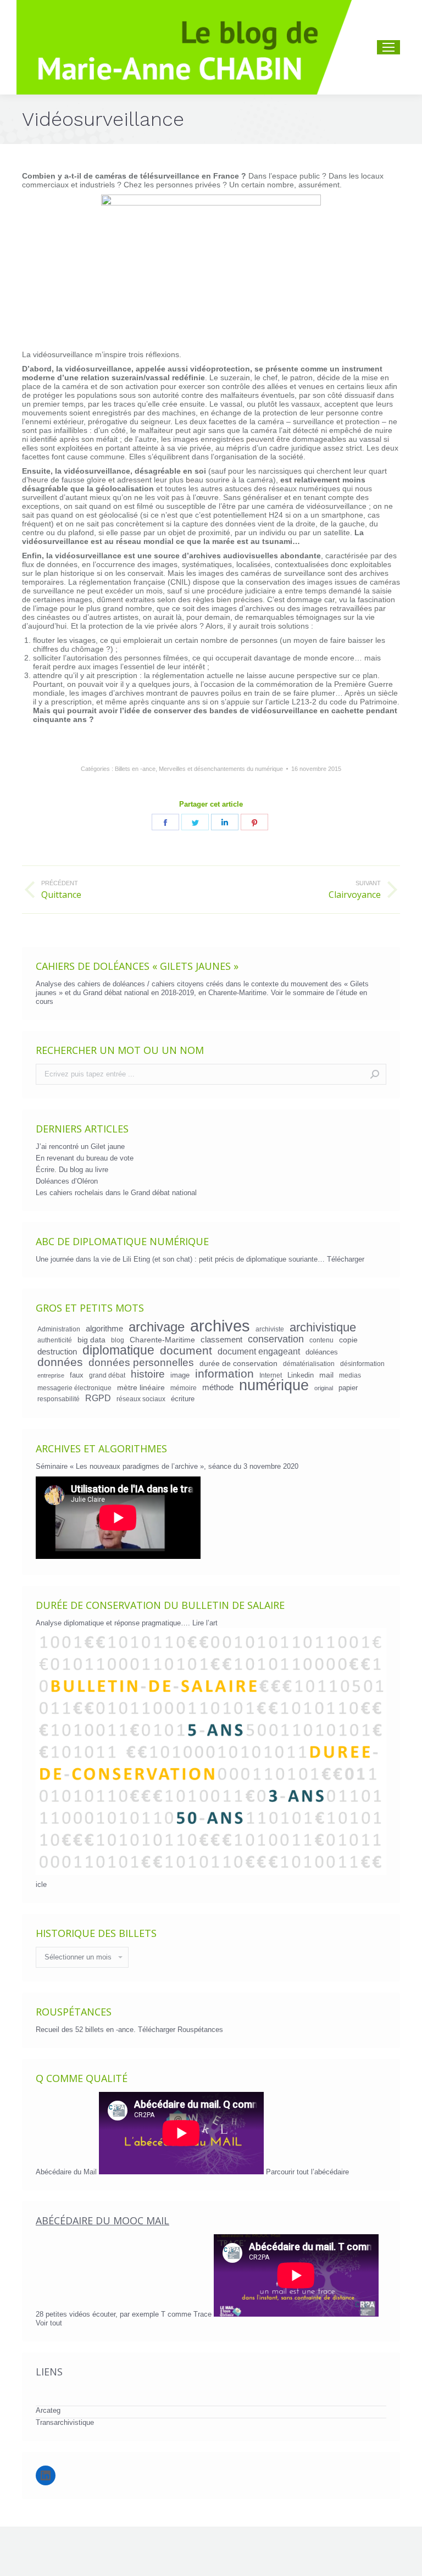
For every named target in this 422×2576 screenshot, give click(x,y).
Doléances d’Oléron (67, 1181)
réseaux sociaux (141, 1399)
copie (348, 1340)
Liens (49, 2372)
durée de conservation (238, 1363)
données (60, 1362)
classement (221, 1340)
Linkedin (301, 1375)
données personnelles (141, 1363)
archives (220, 1326)
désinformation (362, 1364)
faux (77, 1375)
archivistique (323, 1328)
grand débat (107, 1375)
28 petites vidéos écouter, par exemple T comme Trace (125, 2314)
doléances (322, 1352)
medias (350, 1375)
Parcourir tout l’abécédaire (307, 2172)
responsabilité (59, 1399)
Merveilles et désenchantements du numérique (221, 769)
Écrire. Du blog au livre (72, 1170)
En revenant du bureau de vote (85, 1158)
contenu (321, 1340)
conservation (276, 1339)
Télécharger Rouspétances (181, 2030)
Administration (59, 1329)
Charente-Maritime (162, 1340)
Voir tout (49, 2323)
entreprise (51, 1375)
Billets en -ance (135, 769)
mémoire (184, 1388)
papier (348, 1388)
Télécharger (346, 1259)
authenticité (55, 1340)
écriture (183, 1399)
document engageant (259, 1351)
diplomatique (118, 1350)
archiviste (270, 1329)
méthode (218, 1387)
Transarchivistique (65, 2422)
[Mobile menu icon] (388, 47)
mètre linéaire (141, 1387)
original (324, 1388)
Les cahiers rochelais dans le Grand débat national (116, 1193)
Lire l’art (205, 1623)
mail (326, 1375)
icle (41, 1884)
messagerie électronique (74, 1388)
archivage (157, 1327)
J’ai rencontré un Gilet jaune (80, 1147)
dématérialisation (309, 1364)
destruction (57, 1352)
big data (91, 1340)
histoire (148, 1374)
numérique (274, 1385)
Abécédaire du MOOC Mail (102, 2220)
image (180, 1375)
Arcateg (48, 2410)
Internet (271, 1375)
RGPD (98, 1398)
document (186, 1351)
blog (118, 1340)
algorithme (104, 1329)
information (224, 1374)
